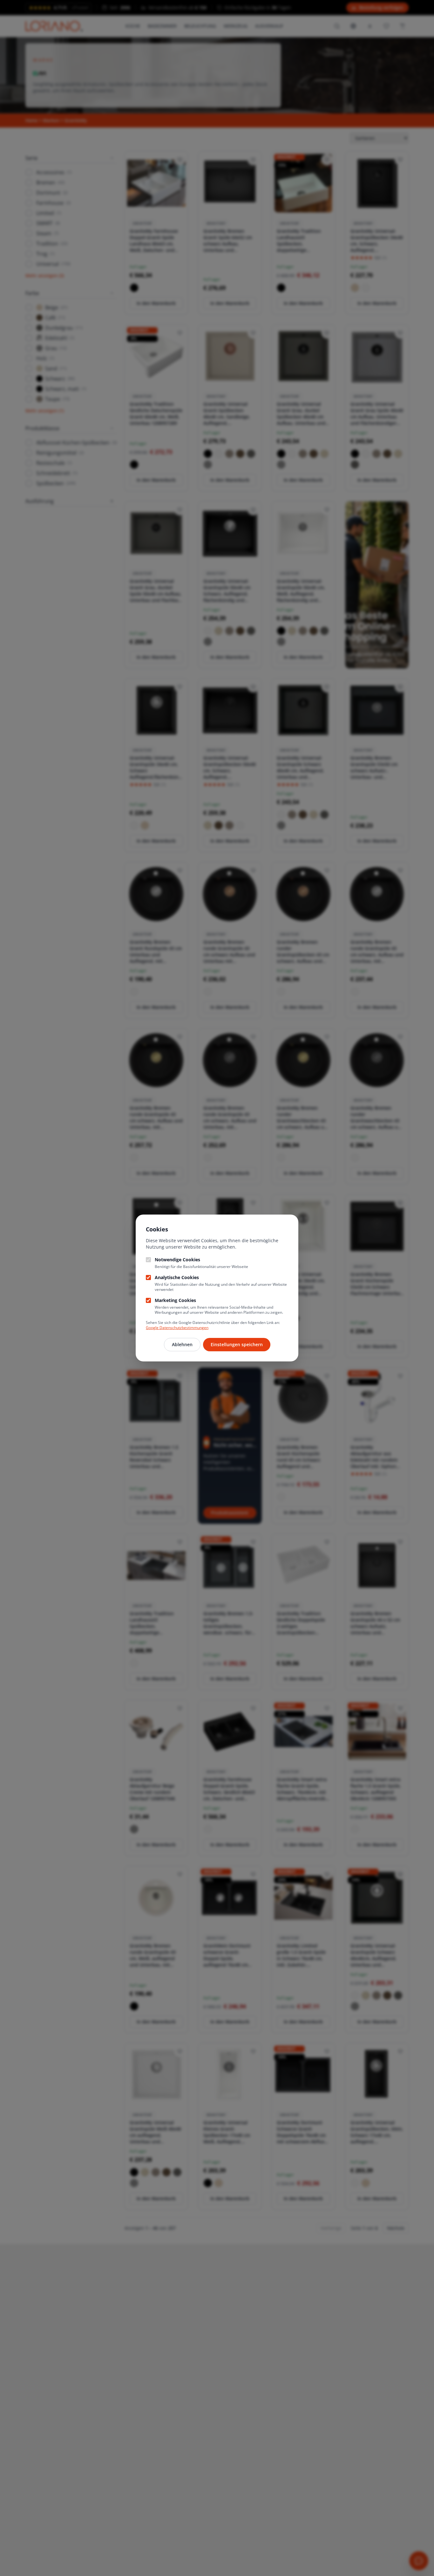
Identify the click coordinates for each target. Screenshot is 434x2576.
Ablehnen (182, 1344)
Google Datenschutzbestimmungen (177, 1328)
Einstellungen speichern (237, 1344)
